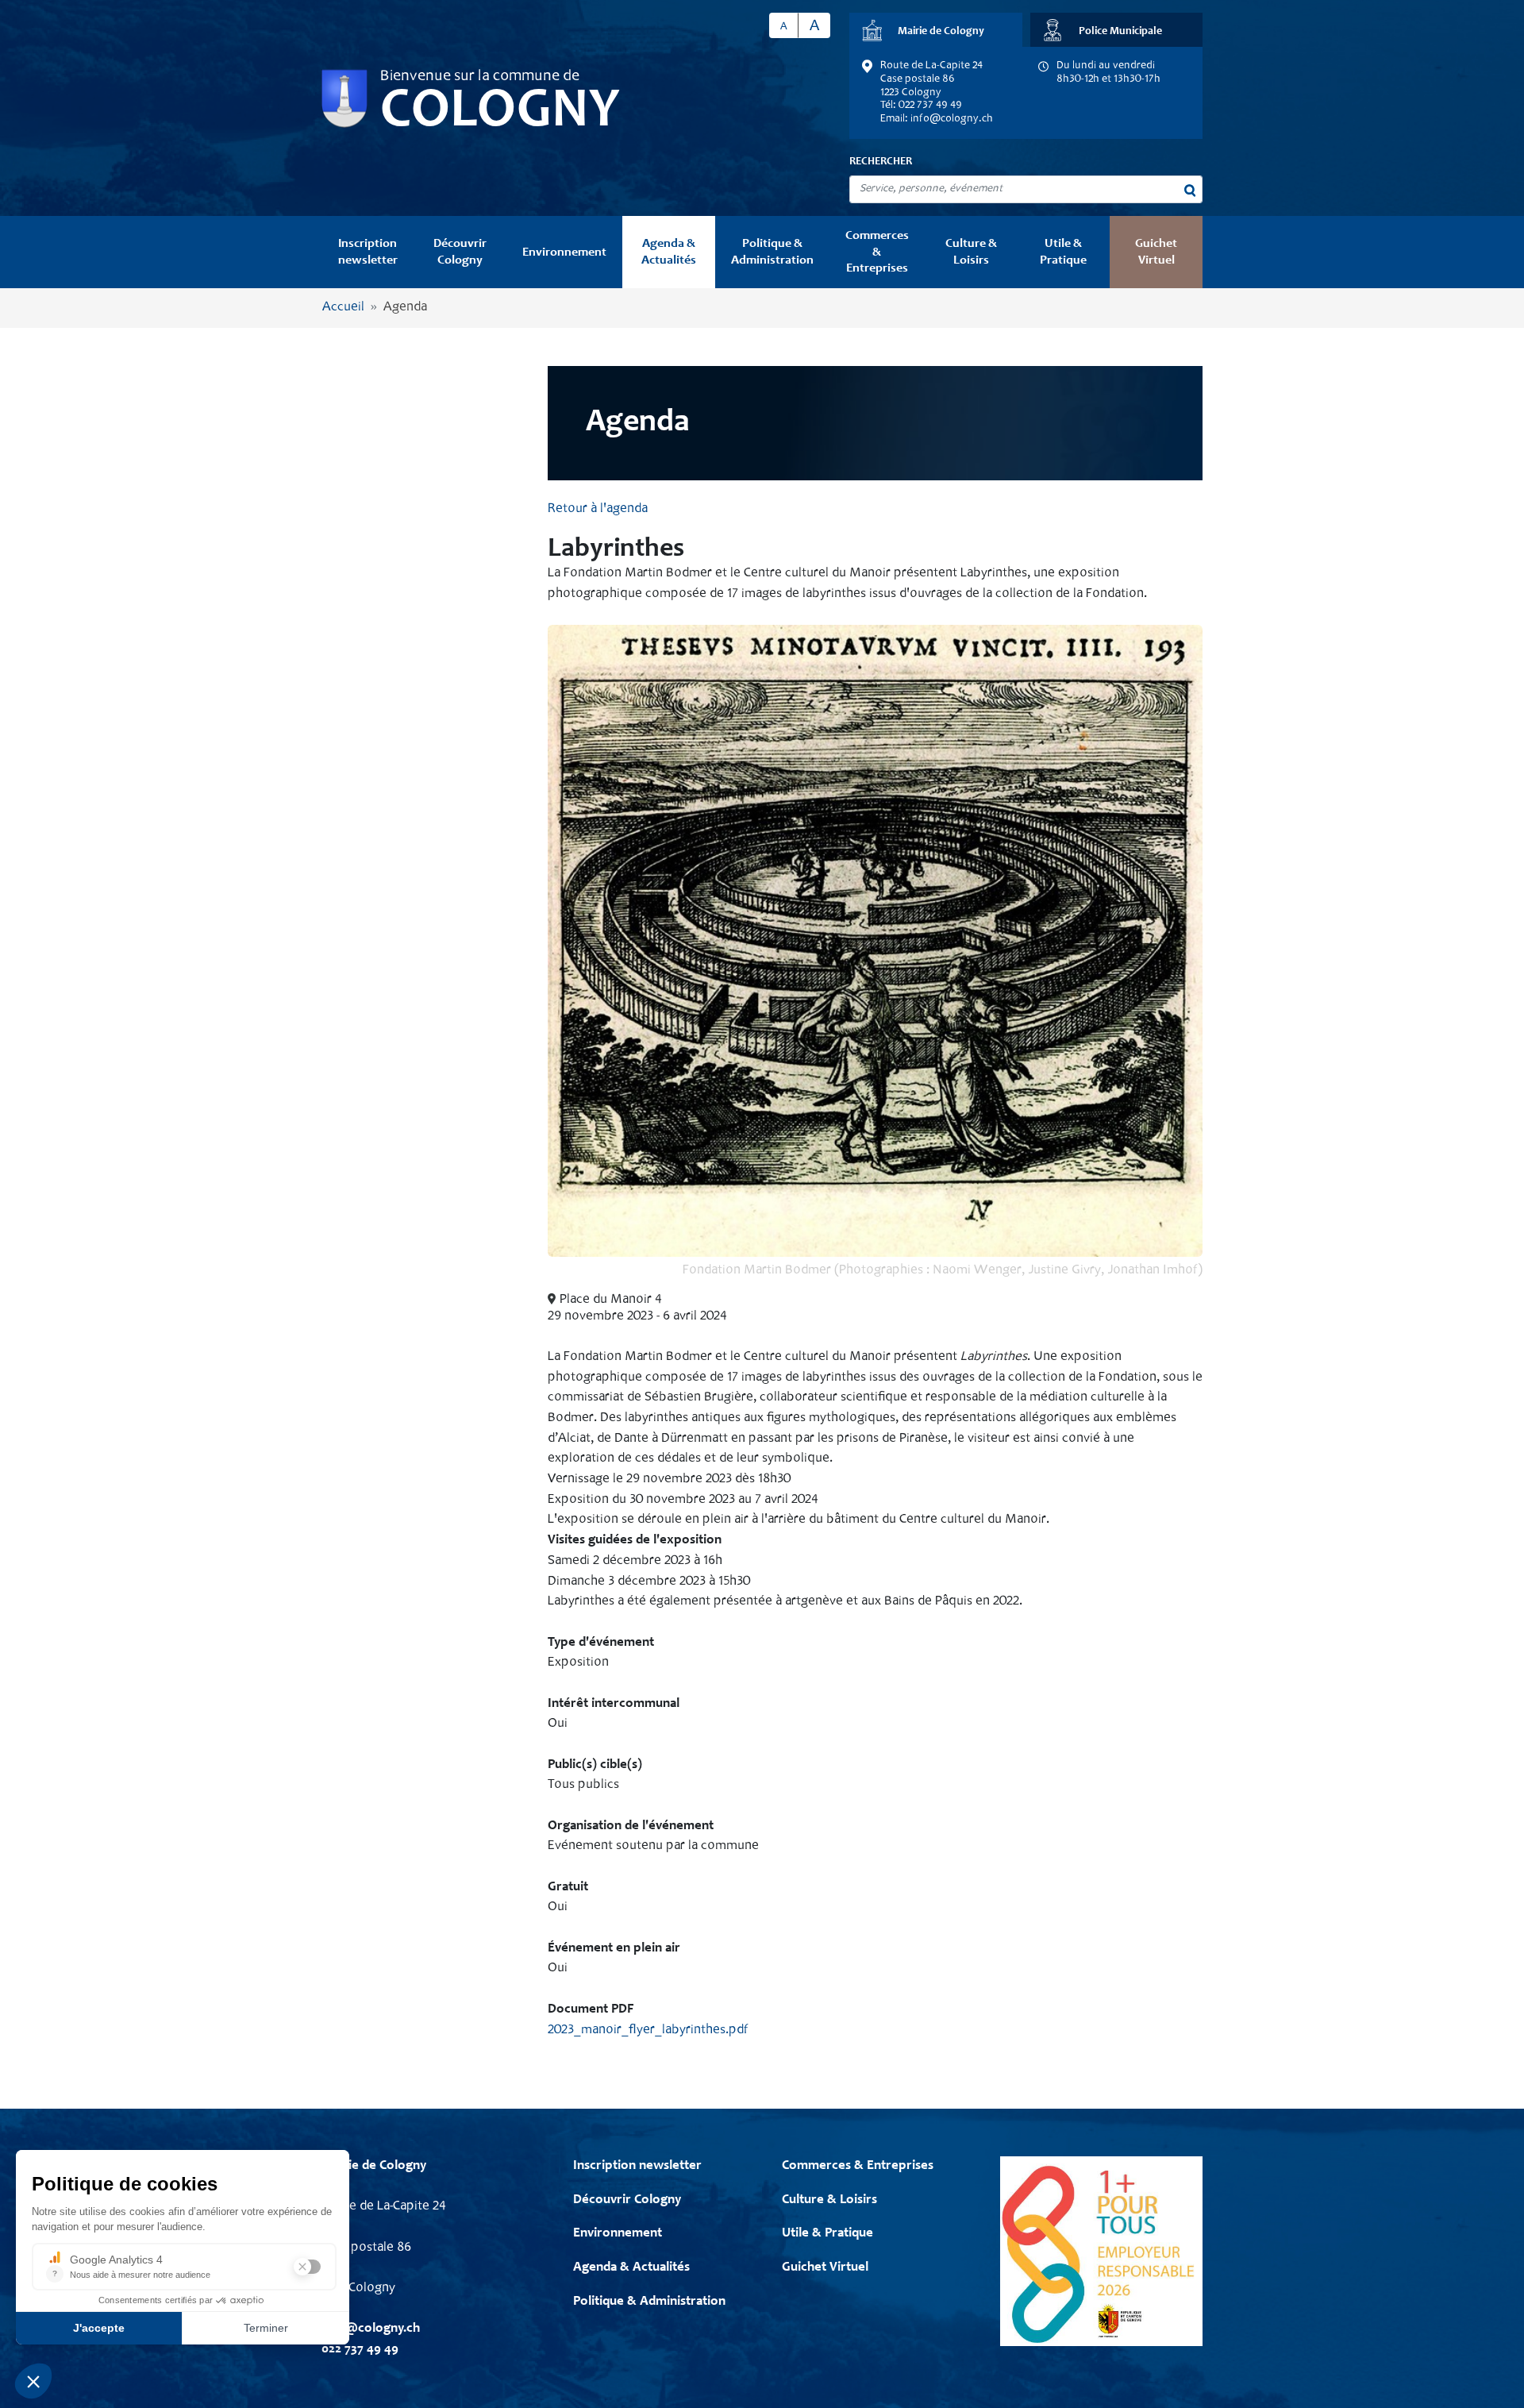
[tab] (936, 30)
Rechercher (881, 162)
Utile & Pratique (1063, 252)
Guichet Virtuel (1156, 252)
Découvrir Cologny (460, 252)
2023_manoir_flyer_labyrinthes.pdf (648, 2030)
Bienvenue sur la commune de (480, 77)
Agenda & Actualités (669, 252)
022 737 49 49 (360, 2350)
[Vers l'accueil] (344, 99)
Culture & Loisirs (971, 252)
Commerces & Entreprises (877, 252)
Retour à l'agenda (598, 509)
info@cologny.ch (952, 119)
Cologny (500, 113)
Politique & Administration (772, 252)
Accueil (343, 308)
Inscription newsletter (368, 252)
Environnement (564, 252)
